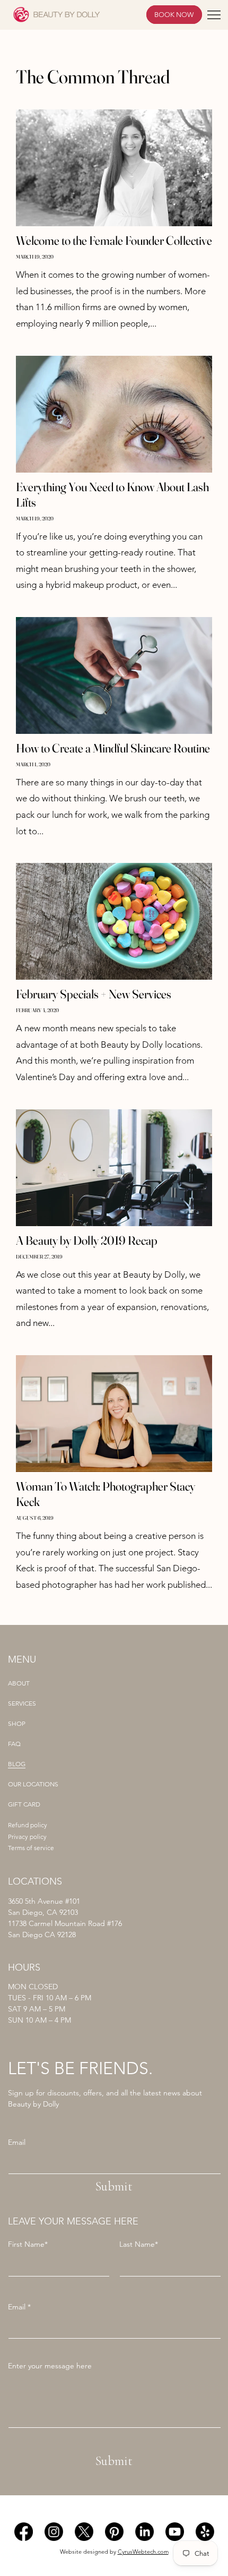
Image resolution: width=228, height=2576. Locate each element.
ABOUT (19, 1683)
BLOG (17, 1764)
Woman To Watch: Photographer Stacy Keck (106, 1494)
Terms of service (31, 1848)
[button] (214, 15)
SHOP (17, 1724)
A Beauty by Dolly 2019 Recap (87, 1240)
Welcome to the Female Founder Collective (114, 241)
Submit (114, 2186)
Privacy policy (27, 1837)
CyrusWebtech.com (143, 2552)
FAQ (14, 1744)
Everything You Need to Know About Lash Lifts (112, 495)
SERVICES (22, 1704)
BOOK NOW (174, 15)
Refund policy (28, 1825)
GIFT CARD (24, 1804)
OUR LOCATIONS (33, 1784)
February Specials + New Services (94, 994)
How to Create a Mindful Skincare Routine (113, 748)
